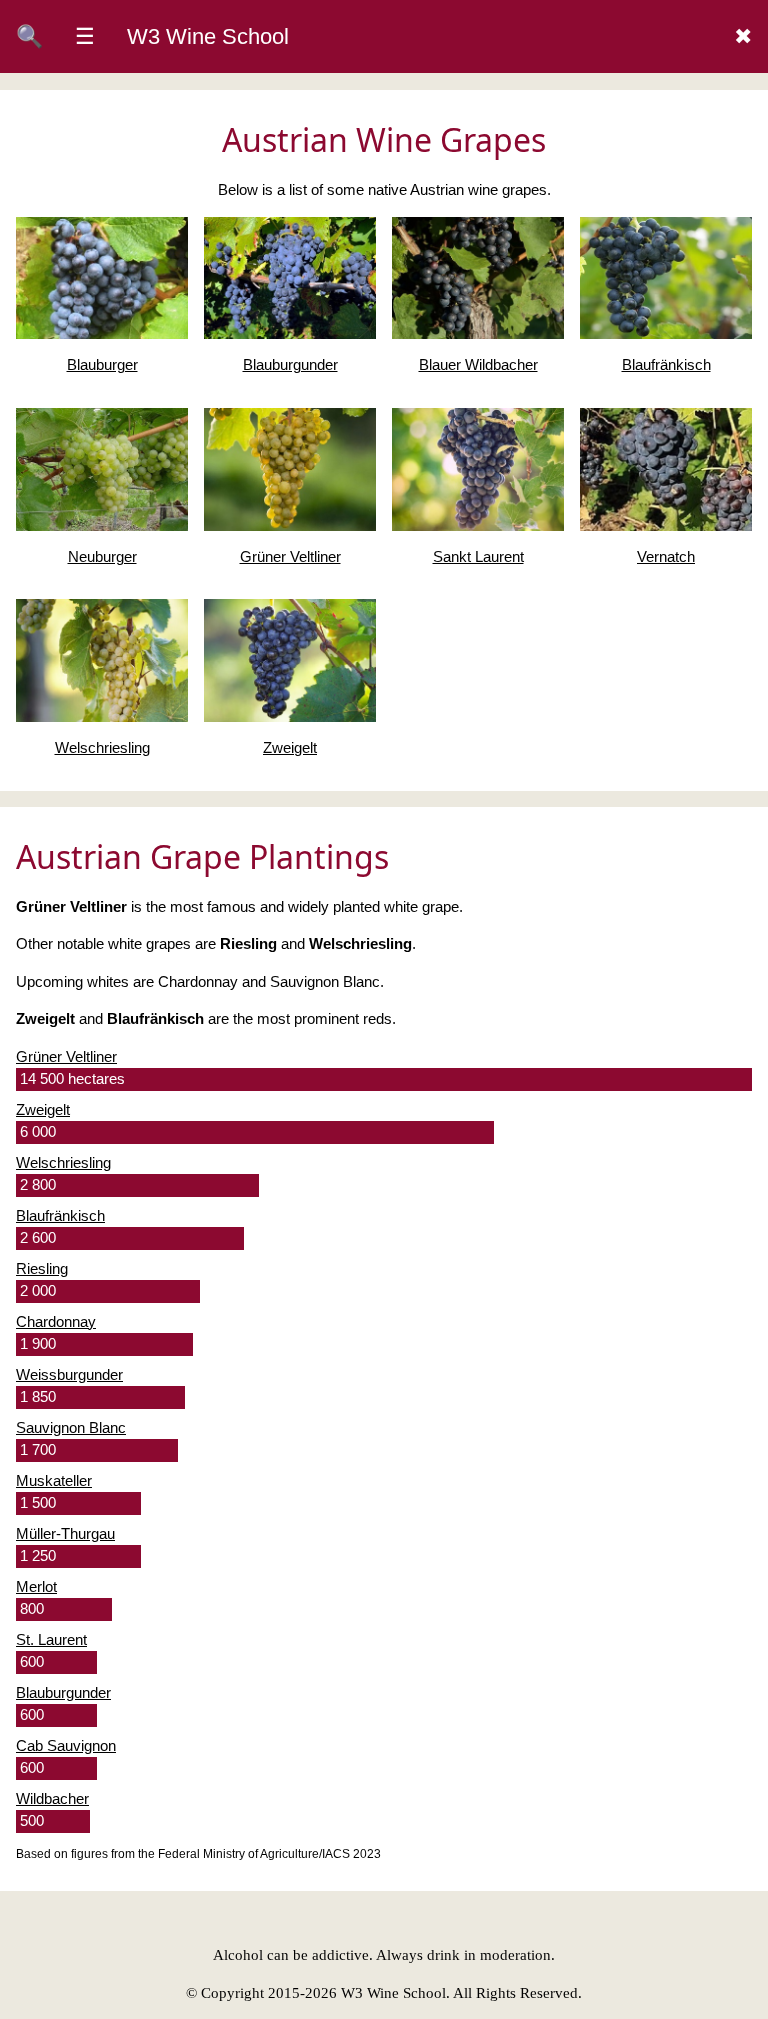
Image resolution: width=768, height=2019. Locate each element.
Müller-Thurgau (65, 1533)
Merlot (36, 1586)
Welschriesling (63, 1162)
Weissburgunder (69, 1374)
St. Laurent (51, 1639)
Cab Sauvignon (66, 1745)
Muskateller (54, 1480)
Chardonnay (56, 1321)
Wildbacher (52, 1798)
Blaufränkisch (60, 1215)
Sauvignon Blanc (71, 1427)
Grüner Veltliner (66, 1056)
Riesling (42, 1268)
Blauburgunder (63, 1692)
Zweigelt (43, 1109)
